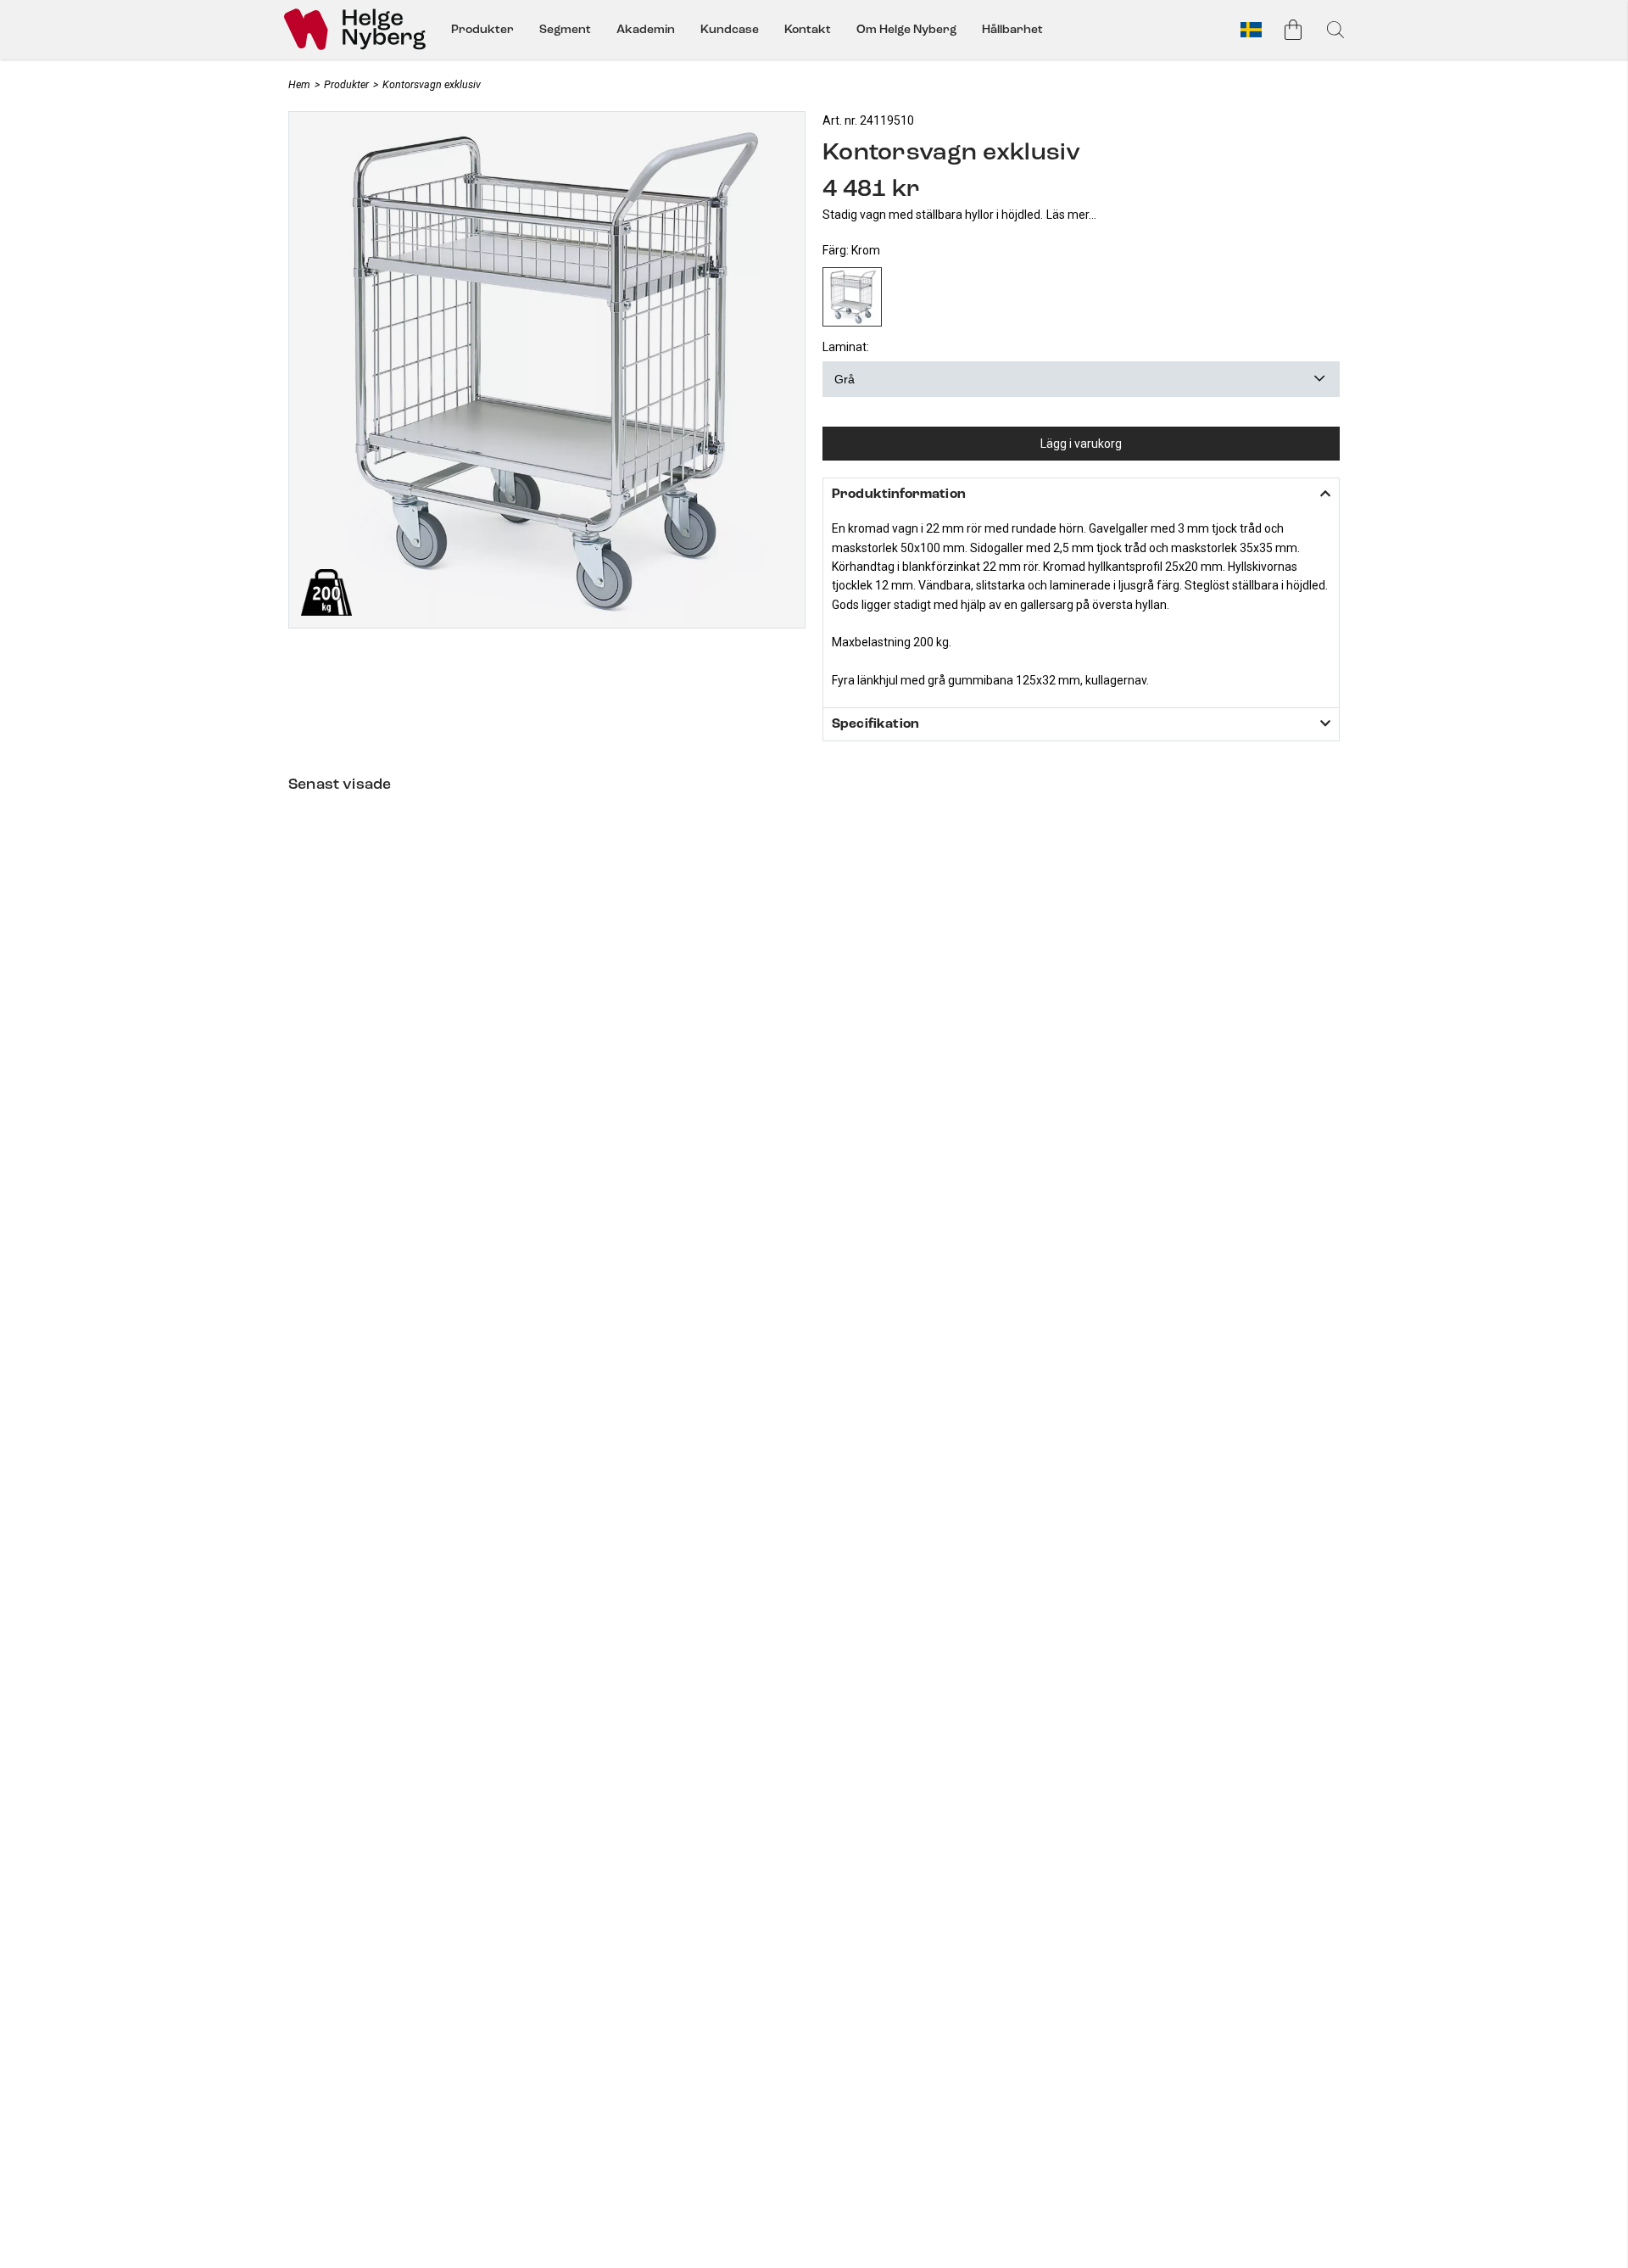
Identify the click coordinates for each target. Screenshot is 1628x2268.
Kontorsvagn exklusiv (432, 84)
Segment (565, 29)
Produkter (482, 29)
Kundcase (730, 29)
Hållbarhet (1012, 29)
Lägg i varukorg (1081, 444)
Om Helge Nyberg (906, 29)
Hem (299, 84)
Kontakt (808, 29)
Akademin (646, 29)
